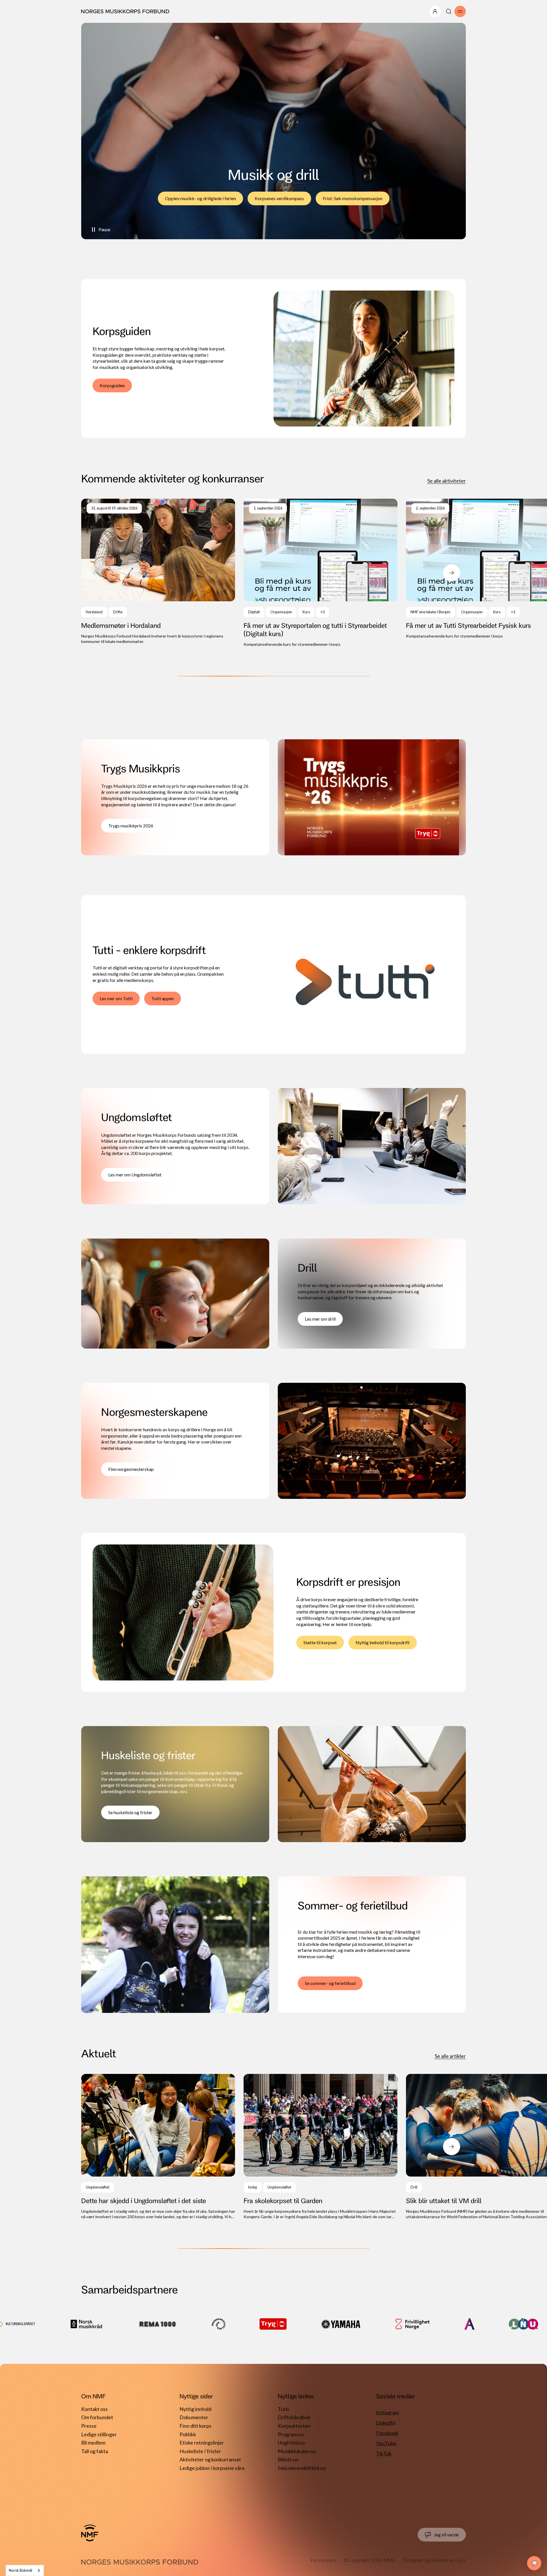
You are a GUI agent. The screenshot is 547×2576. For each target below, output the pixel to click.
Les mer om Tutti (116, 998)
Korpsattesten (294, 2426)
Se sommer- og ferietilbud (330, 1983)
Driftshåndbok (294, 2417)
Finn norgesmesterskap (131, 1469)
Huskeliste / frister (200, 2451)
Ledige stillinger (99, 2434)
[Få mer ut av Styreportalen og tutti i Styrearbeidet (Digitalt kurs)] (321, 573)
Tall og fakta (95, 2451)
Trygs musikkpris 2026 (131, 826)
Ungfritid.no (291, 2443)
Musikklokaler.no (297, 2451)
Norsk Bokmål (21, 2570)
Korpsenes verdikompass (279, 198)
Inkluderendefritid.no (302, 2468)
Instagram (387, 2412)
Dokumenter (194, 2417)
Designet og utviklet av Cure (434, 2560)
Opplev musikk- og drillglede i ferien (200, 198)
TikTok (384, 2453)
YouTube (386, 2443)
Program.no (291, 2434)
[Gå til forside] (90, 2533)
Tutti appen (163, 998)
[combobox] (25, 2570)
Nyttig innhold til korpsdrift (383, 1642)
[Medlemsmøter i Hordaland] (158, 572)
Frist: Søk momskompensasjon (353, 198)
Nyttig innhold (195, 2409)
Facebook (387, 2433)
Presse (89, 2426)
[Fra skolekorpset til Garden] (321, 2147)
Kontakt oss (94, 2409)
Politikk (188, 2434)
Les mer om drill (320, 1319)
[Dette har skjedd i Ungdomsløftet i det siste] (158, 2147)
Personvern (323, 2560)
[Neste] (452, 573)
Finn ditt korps (195, 2426)
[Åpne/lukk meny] (435, 11)
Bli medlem (93, 2443)
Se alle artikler (450, 2056)
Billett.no (288, 2459)
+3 (323, 612)
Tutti (283, 2409)
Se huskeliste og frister (130, 1812)
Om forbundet (97, 2417)
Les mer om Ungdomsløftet (135, 1175)
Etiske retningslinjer (202, 2443)
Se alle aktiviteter (447, 481)
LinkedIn (386, 2423)
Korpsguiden (112, 385)
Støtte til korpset (320, 1642)
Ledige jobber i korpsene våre (212, 2468)
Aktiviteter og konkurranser (210, 2459)
